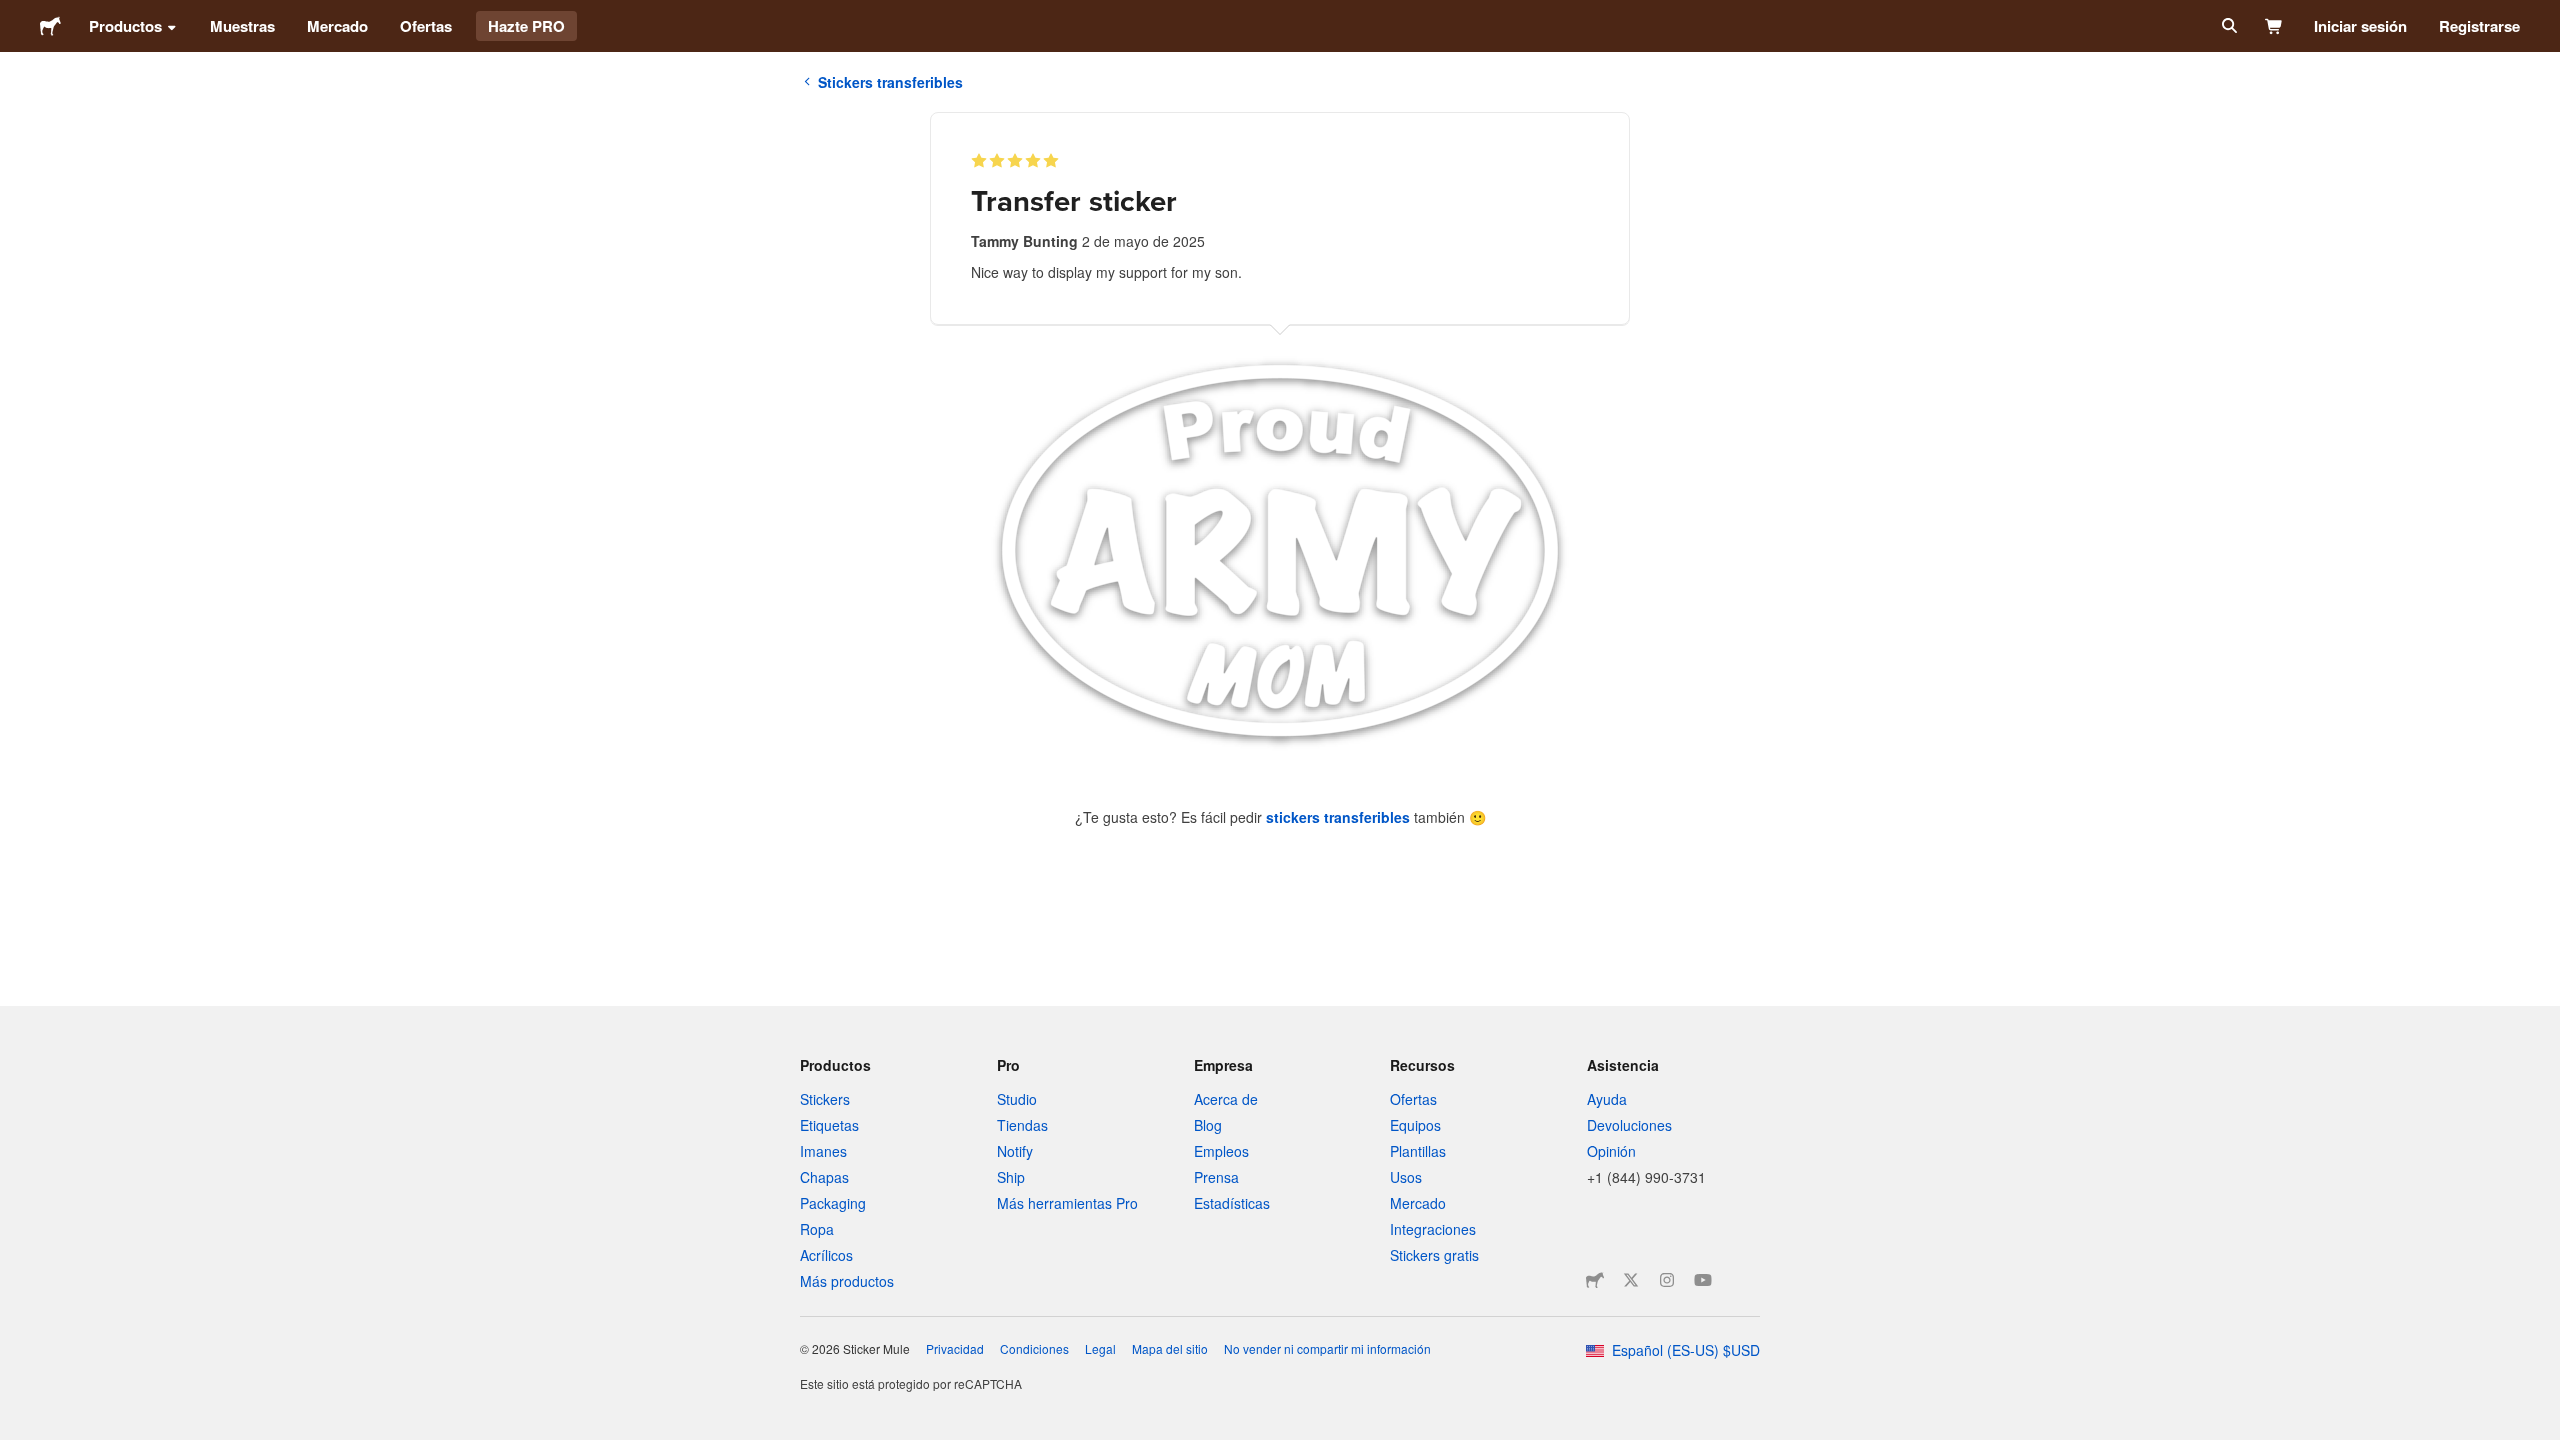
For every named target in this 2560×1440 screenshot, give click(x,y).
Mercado (337, 26)
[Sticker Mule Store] (1595, 1280)
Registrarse (2479, 26)
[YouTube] (1703, 1280)
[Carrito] (2274, 26)
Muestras (242, 26)
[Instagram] (1667, 1280)
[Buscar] (2227, 26)
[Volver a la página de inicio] (50, 26)
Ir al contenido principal (15, 15)
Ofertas (426, 26)
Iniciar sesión (2360, 26)
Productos (125, 26)
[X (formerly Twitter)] (1631, 1280)
